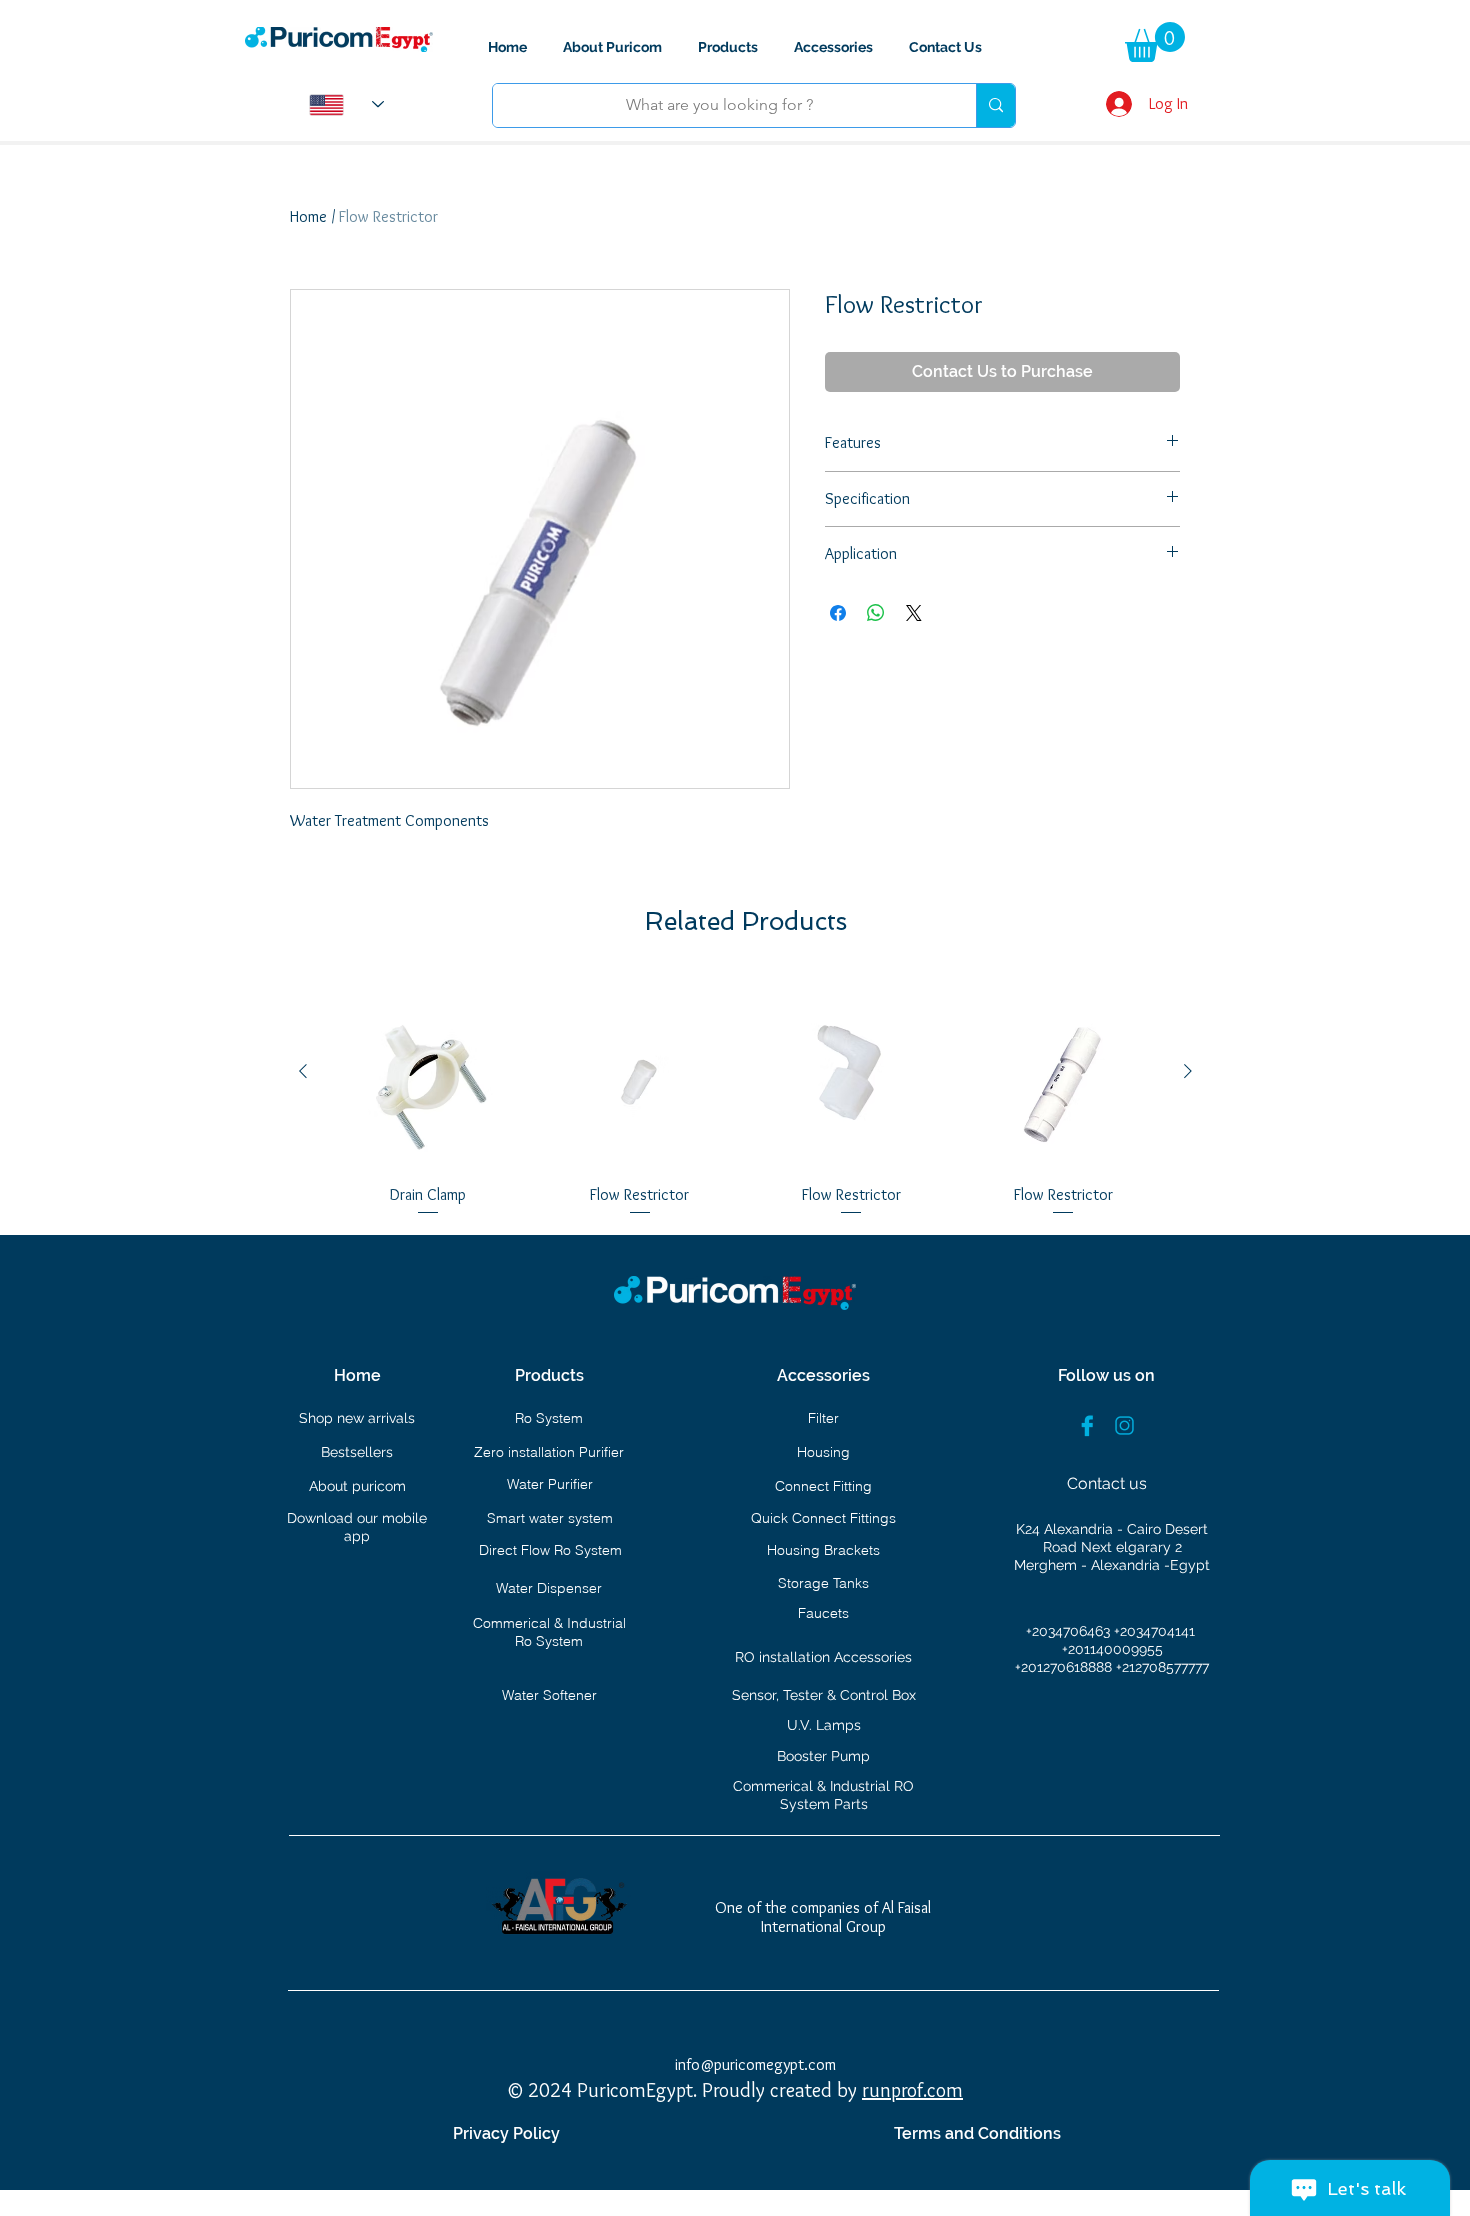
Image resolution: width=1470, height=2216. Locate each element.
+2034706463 (1070, 1631)
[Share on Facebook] (838, 613)
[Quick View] (428, 1072)
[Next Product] (1188, 1071)
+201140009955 (1112, 1649)
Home (308, 216)
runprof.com (912, 2090)
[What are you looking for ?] (995, 105)
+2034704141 (1154, 1631)
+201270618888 (1065, 1667)
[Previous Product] (303, 1071)
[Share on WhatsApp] (876, 613)
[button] (1155, 42)
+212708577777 (1162, 1667)
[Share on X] (914, 613)
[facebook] (1087, 1425)
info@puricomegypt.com (755, 2064)
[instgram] (1124, 1425)
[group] (745, 1097)
